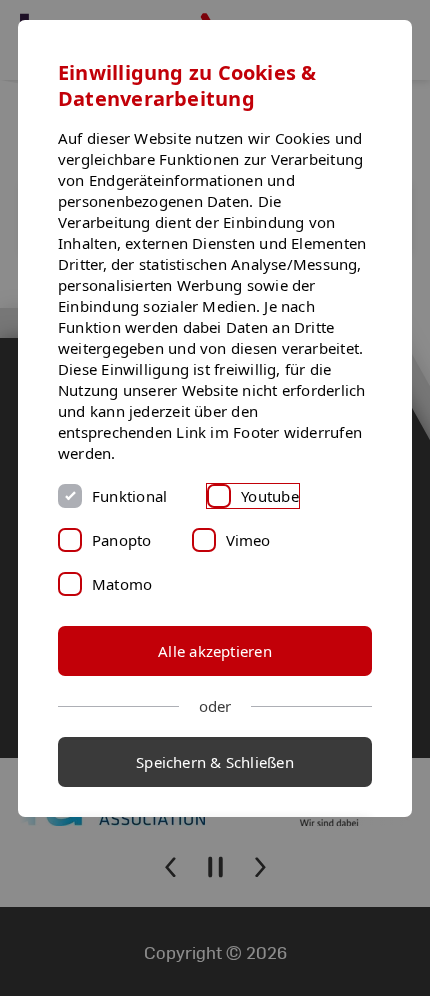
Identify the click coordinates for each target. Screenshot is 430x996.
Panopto (122, 540)
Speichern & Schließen (215, 762)
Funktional (129, 496)
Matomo (122, 584)
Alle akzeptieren (215, 651)
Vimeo (248, 540)
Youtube (270, 496)
